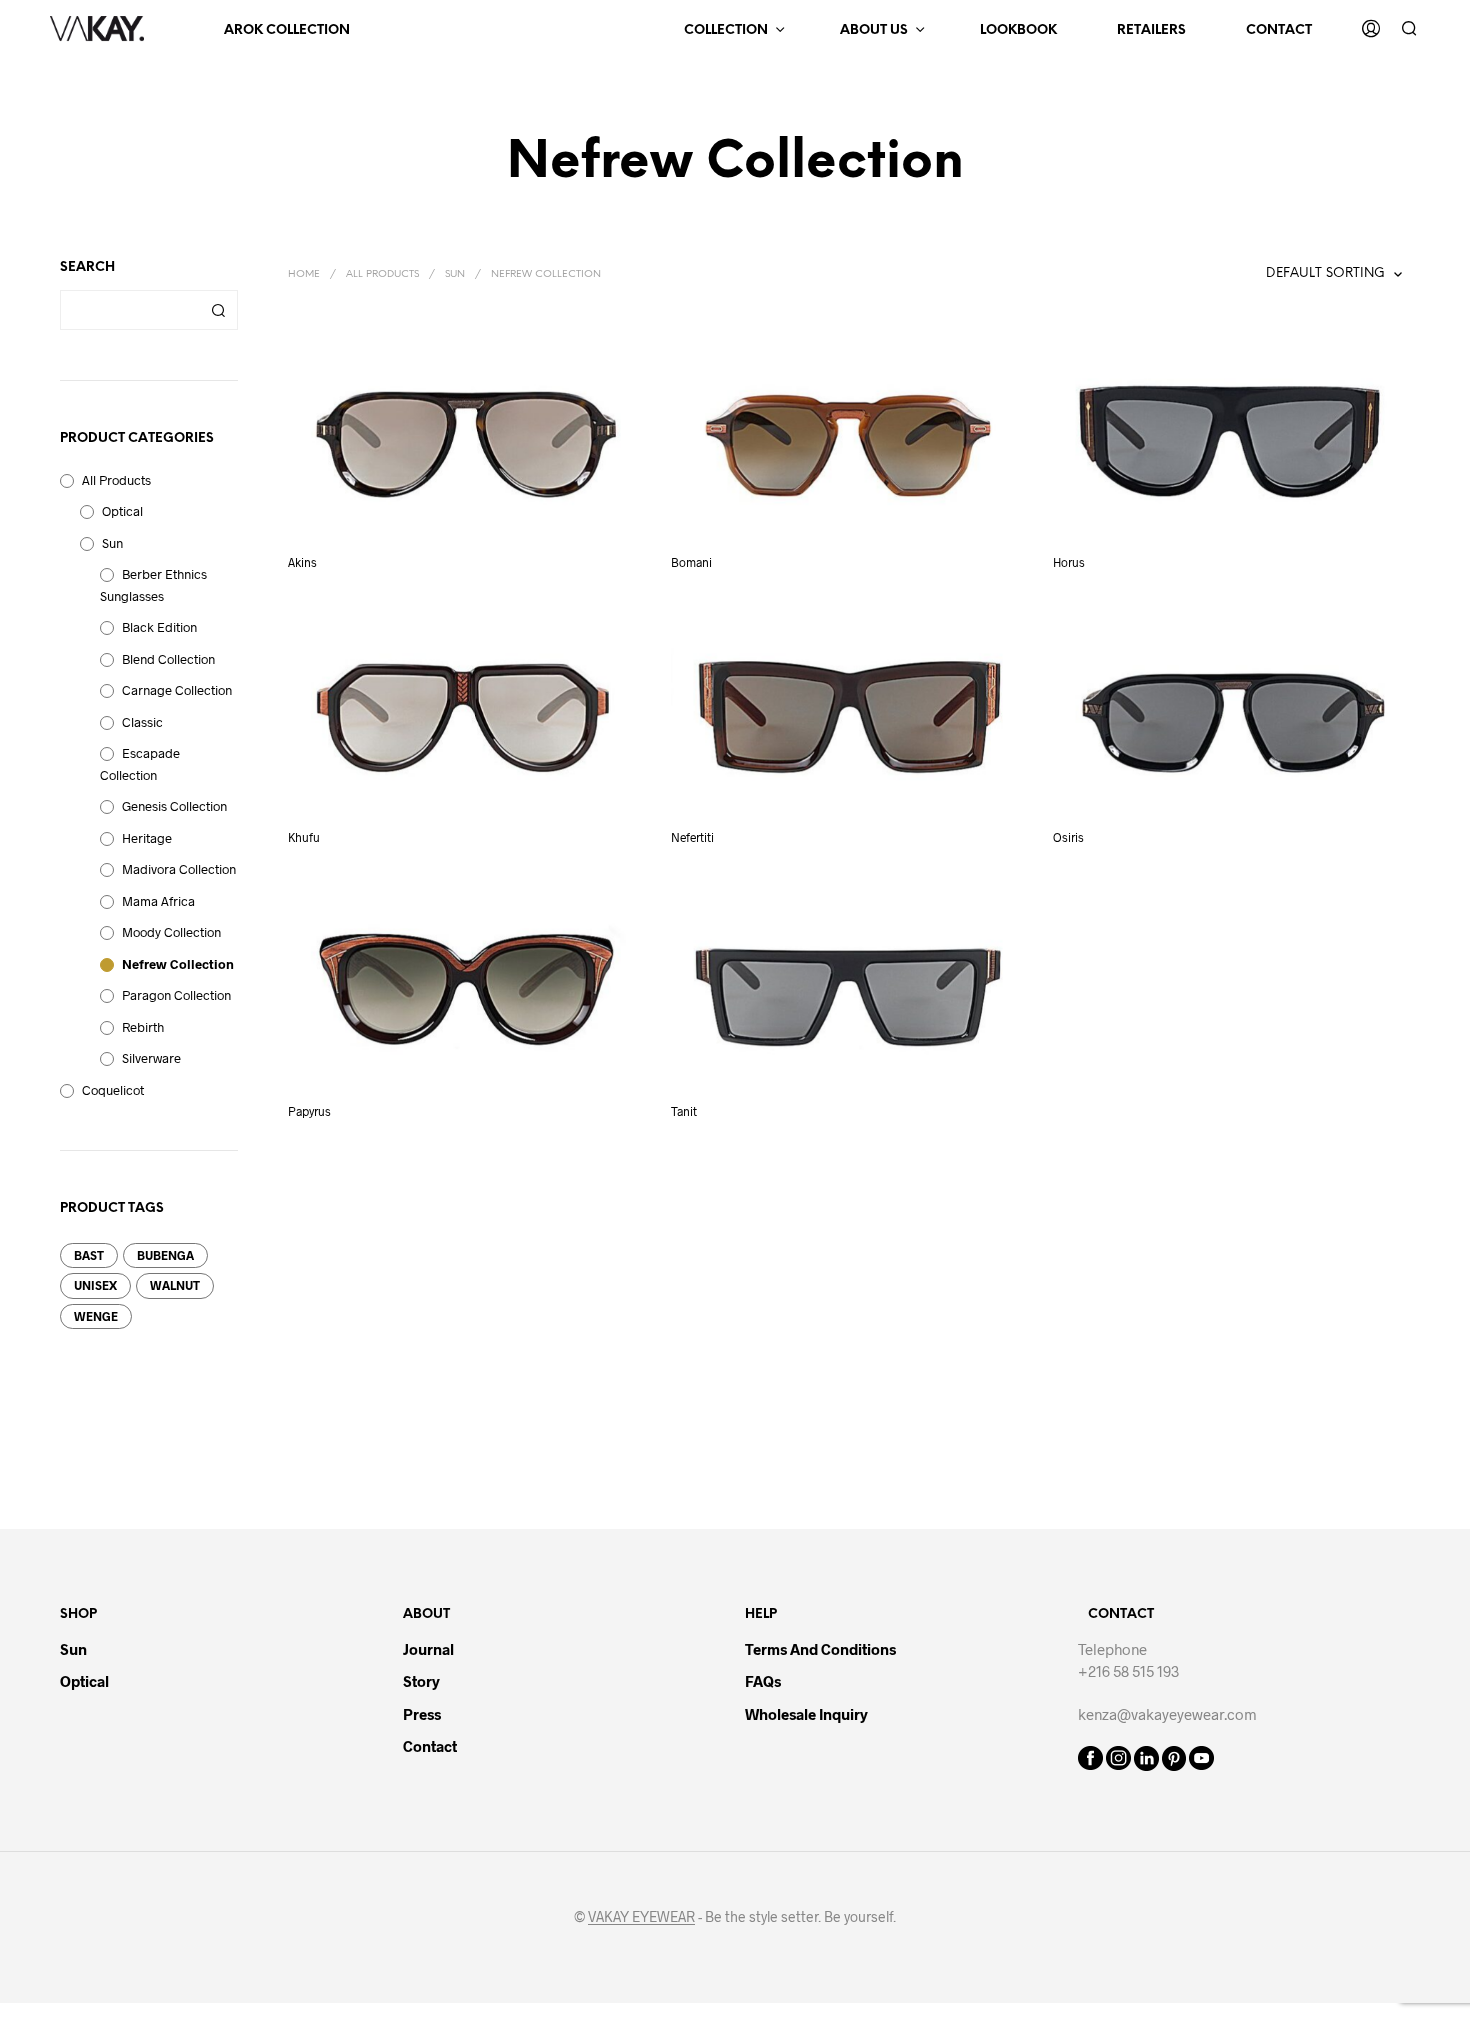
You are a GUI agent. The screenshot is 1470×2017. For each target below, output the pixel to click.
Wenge (96, 1316)
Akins (302, 561)
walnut (175, 1285)
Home (304, 274)
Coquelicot (113, 1090)
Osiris (1068, 836)
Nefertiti (692, 836)
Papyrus (309, 1111)
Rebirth (143, 1027)
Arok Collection (287, 30)
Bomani (691, 561)
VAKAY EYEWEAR (641, 1917)
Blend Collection (168, 659)
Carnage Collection (177, 690)
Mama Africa (158, 901)
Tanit (684, 1111)
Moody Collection (171, 932)
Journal (428, 1649)
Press (422, 1714)
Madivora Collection (179, 869)
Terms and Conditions (820, 1649)
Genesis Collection (174, 806)
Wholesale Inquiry (806, 1714)
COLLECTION (726, 30)
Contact (1279, 30)
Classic (142, 722)
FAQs (763, 1681)
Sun (112, 543)
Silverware (151, 1058)
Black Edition (159, 627)
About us (874, 30)
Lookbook (1018, 30)
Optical (122, 511)
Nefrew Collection (178, 964)
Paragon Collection (176, 995)
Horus (1069, 561)
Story (421, 1681)
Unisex (95, 1285)
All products (116, 480)
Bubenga (165, 1255)
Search (218, 310)
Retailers (1151, 30)
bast (89, 1255)
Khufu (304, 836)
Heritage (147, 838)
